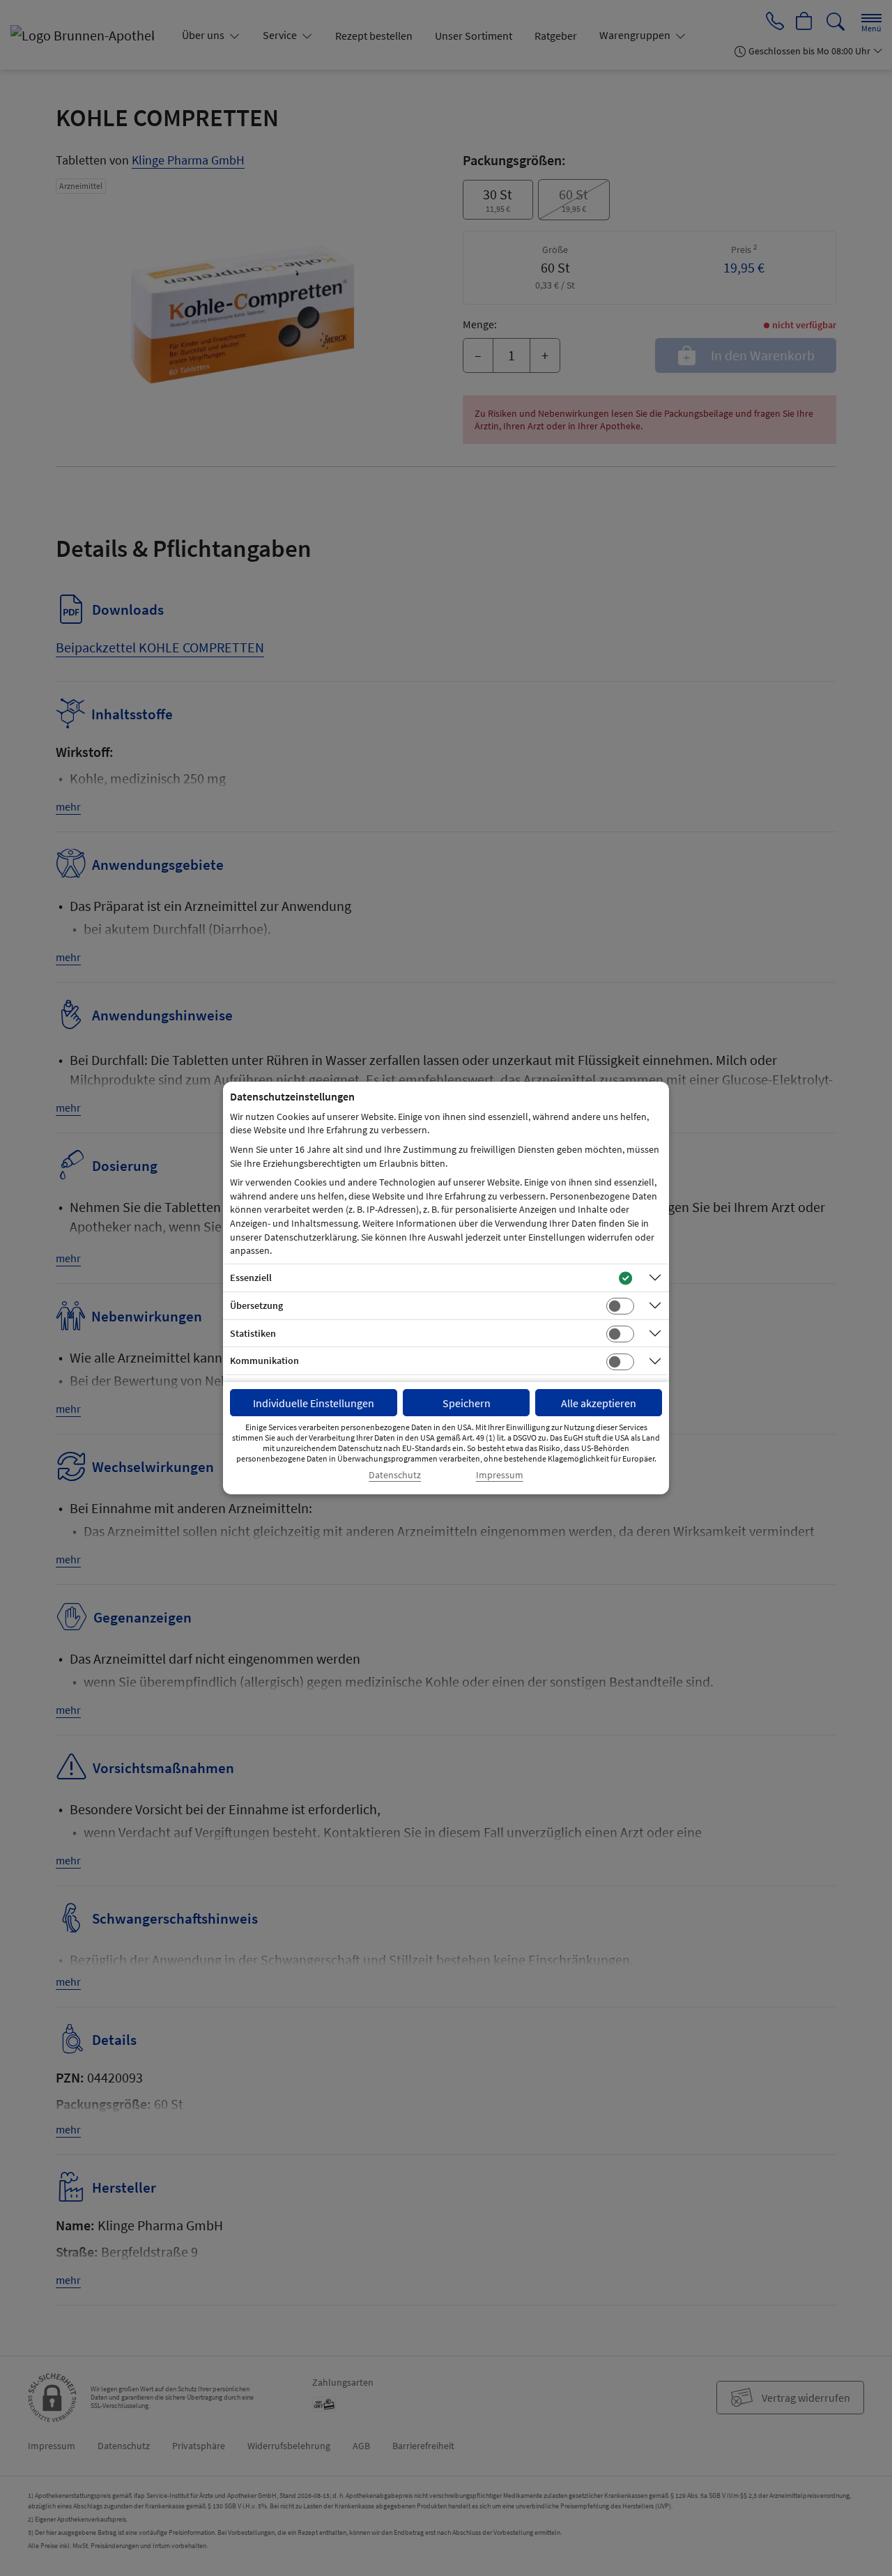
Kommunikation (264, 1360)
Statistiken (253, 1333)
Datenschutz (395, 1475)
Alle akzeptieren (599, 1403)
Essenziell (251, 1278)
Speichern (467, 1403)
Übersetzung (256, 1305)
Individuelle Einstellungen (314, 1403)
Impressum (500, 1475)
